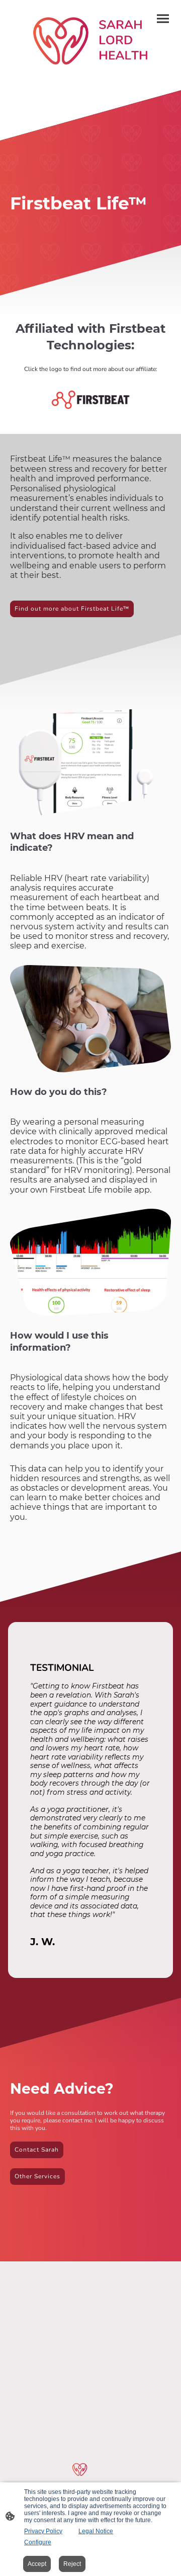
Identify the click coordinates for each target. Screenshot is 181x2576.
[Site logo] (90, 41)
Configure (38, 2542)
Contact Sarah (37, 2150)
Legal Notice (96, 2531)
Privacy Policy (43, 2531)
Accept (37, 2564)
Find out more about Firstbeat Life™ (72, 609)
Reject (72, 2564)
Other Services (37, 2176)
